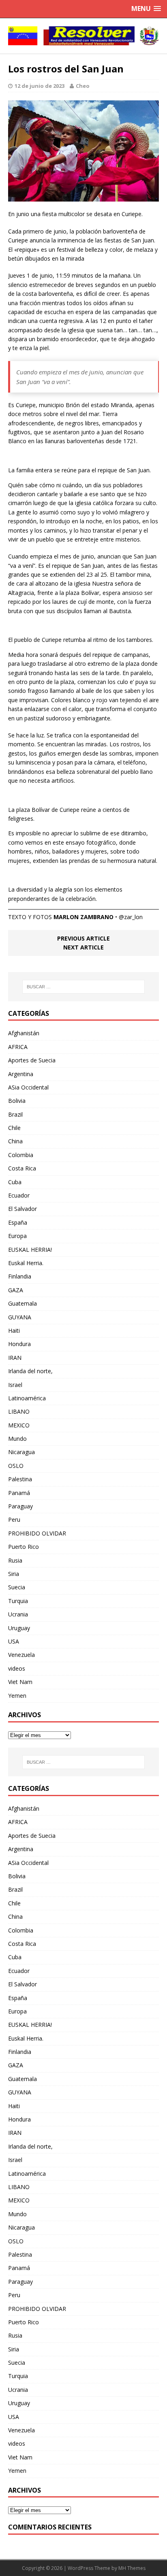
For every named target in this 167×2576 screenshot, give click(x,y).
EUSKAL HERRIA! (30, 1250)
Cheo (83, 86)
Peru (14, 1519)
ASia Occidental (28, 1087)
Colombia (21, 1155)
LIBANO (19, 1411)
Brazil (15, 1114)
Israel (15, 1385)
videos (17, 1668)
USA (14, 1641)
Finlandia (20, 1276)
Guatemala (22, 1303)
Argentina (21, 1074)
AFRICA (18, 1047)
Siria (14, 1574)
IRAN (15, 1358)
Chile (14, 1128)
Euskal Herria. (26, 1263)
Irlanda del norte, (30, 1371)
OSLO (16, 1466)
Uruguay (19, 1628)
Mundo (17, 1439)
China (15, 1141)
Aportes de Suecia (32, 1060)
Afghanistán (24, 1033)
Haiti (14, 1330)
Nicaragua (21, 1452)
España (18, 1222)
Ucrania (18, 1614)
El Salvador (22, 1209)
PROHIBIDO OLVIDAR (37, 1533)
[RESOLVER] (83, 36)
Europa (17, 1236)
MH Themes (132, 2568)
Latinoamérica (27, 1398)
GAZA (16, 1290)
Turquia (18, 1601)
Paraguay (20, 1506)
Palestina (20, 1479)
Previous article (83, 938)
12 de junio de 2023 (40, 86)
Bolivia (17, 1101)
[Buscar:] (84, 987)
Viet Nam (20, 1682)
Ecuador (19, 1195)
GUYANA (20, 1317)
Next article (83, 947)
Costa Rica (22, 1168)
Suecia (17, 1587)
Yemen (17, 1696)
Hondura (19, 1344)
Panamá (19, 1493)
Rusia (15, 1560)
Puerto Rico (24, 1547)
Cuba (15, 1182)
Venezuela (21, 1655)
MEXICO (19, 1425)
